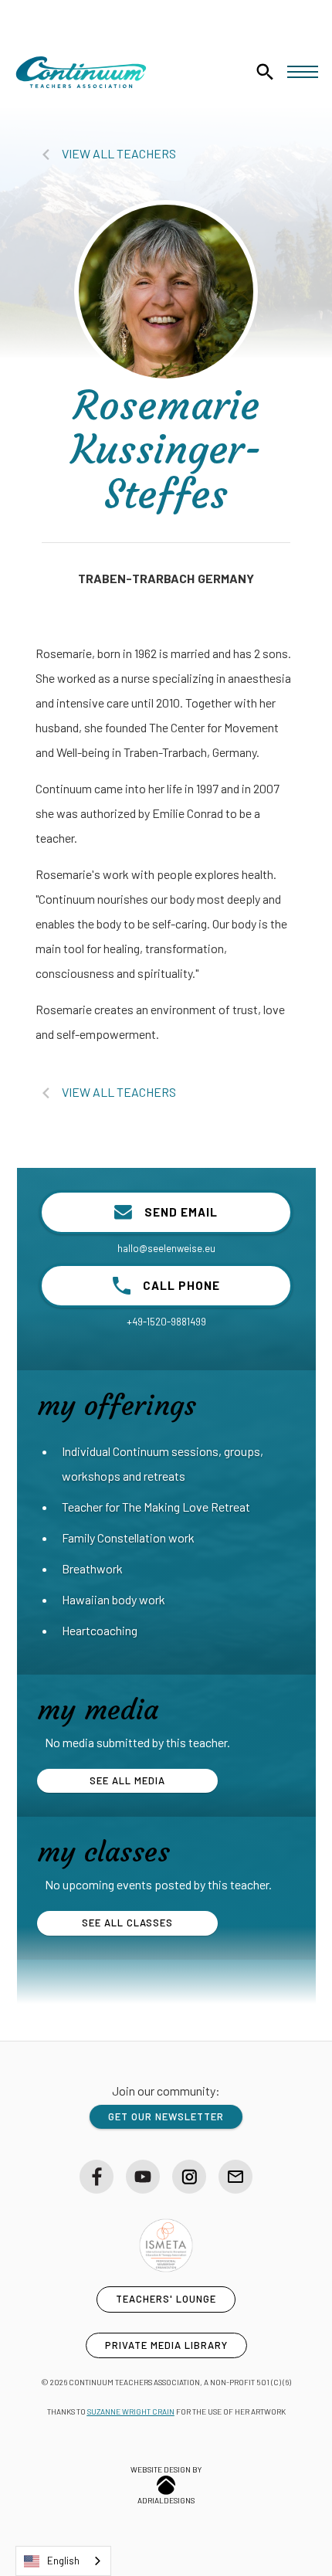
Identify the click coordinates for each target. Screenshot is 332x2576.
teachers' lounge (166, 2299)
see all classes (127, 1923)
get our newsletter (166, 2116)
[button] (303, 72)
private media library (166, 2345)
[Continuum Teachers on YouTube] (143, 2177)
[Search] (265, 72)
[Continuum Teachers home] (81, 72)
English (63, 2561)
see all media (127, 1780)
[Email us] (235, 2177)
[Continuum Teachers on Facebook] (97, 2177)
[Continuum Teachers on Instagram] (189, 2177)
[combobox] (63, 2561)
